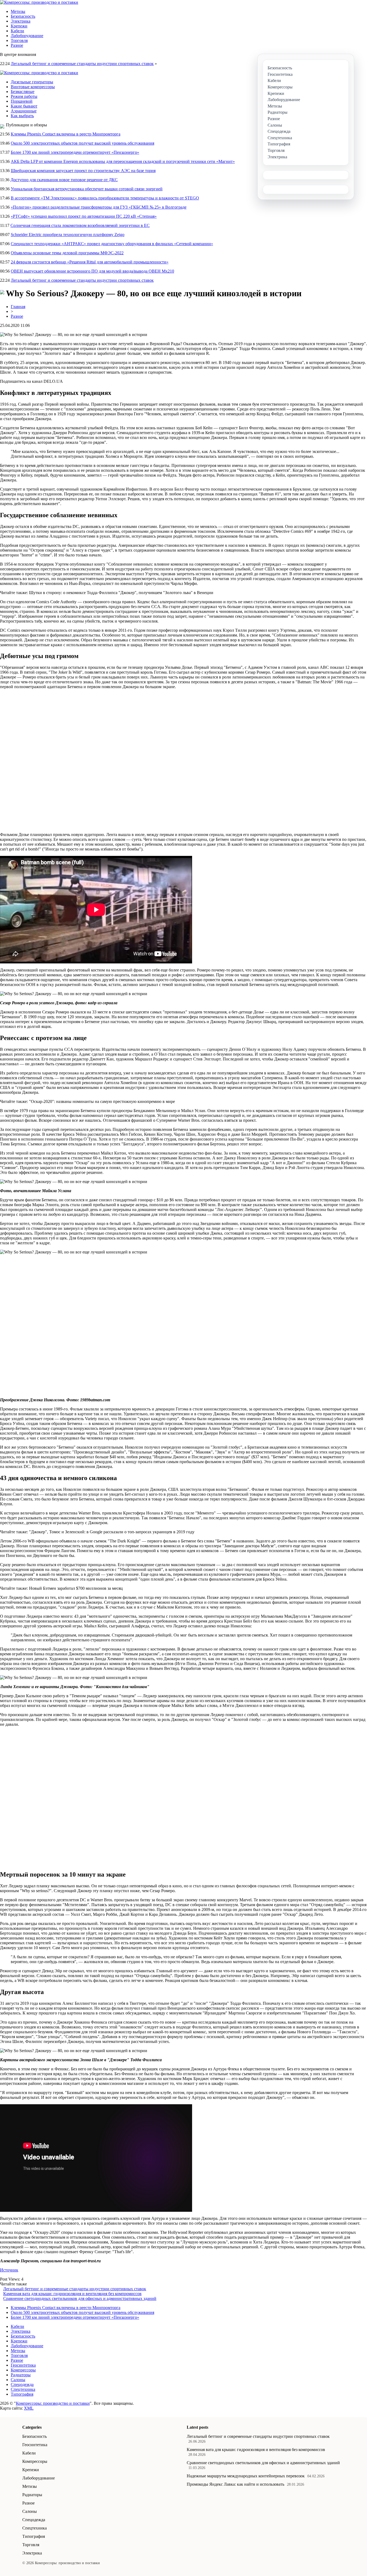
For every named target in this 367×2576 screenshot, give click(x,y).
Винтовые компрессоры (33, 87)
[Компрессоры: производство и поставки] (39, 2)
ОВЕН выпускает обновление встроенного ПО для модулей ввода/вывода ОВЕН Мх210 (92, 271)
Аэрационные (24, 111)
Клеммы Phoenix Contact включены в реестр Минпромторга (66, 134)
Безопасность (23, 16)
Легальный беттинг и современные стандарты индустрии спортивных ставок (82, 64)
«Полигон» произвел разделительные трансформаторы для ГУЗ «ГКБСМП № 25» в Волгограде (99, 207)
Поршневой (22, 101)
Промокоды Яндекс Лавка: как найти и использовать (235, 2484)
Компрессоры (23, 2370)
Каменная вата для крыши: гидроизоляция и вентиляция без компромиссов (72, 2294)
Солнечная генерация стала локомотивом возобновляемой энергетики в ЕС (80, 225)
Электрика (21, 21)
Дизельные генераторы (32, 82)
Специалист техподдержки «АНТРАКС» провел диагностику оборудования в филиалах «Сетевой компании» (112, 244)
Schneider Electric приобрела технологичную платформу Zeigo (68, 235)
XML (29, 2408)
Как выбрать (22, 116)
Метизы (18, 11)
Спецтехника (23, 2389)
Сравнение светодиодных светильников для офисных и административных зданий (80, 2298)
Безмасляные (23, 92)
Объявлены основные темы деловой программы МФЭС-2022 (67, 253)
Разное (17, 45)
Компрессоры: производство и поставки (53, 2403)
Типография (22, 2394)
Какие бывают (24, 106)
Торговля (19, 40)
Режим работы (24, 96)
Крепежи (19, 26)
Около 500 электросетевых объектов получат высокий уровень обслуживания (82, 143)
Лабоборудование (27, 36)
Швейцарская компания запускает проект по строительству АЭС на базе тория (83, 171)
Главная (18, 307)
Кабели (17, 31)
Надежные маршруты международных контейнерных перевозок (246, 2476)
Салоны (18, 2380)
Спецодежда (22, 2384)
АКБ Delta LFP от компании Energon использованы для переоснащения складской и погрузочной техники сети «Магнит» (123, 161)
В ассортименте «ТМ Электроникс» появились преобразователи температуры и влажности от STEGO (105, 198)
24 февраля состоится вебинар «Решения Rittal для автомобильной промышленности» (90, 262)
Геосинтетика (23, 2365)
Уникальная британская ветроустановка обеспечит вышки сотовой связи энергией (87, 189)
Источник (9, 2270)
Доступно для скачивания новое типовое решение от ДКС (64, 180)
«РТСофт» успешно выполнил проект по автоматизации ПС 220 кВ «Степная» (84, 216)
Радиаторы (21, 2375)
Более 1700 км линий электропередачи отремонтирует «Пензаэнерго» (75, 152)
